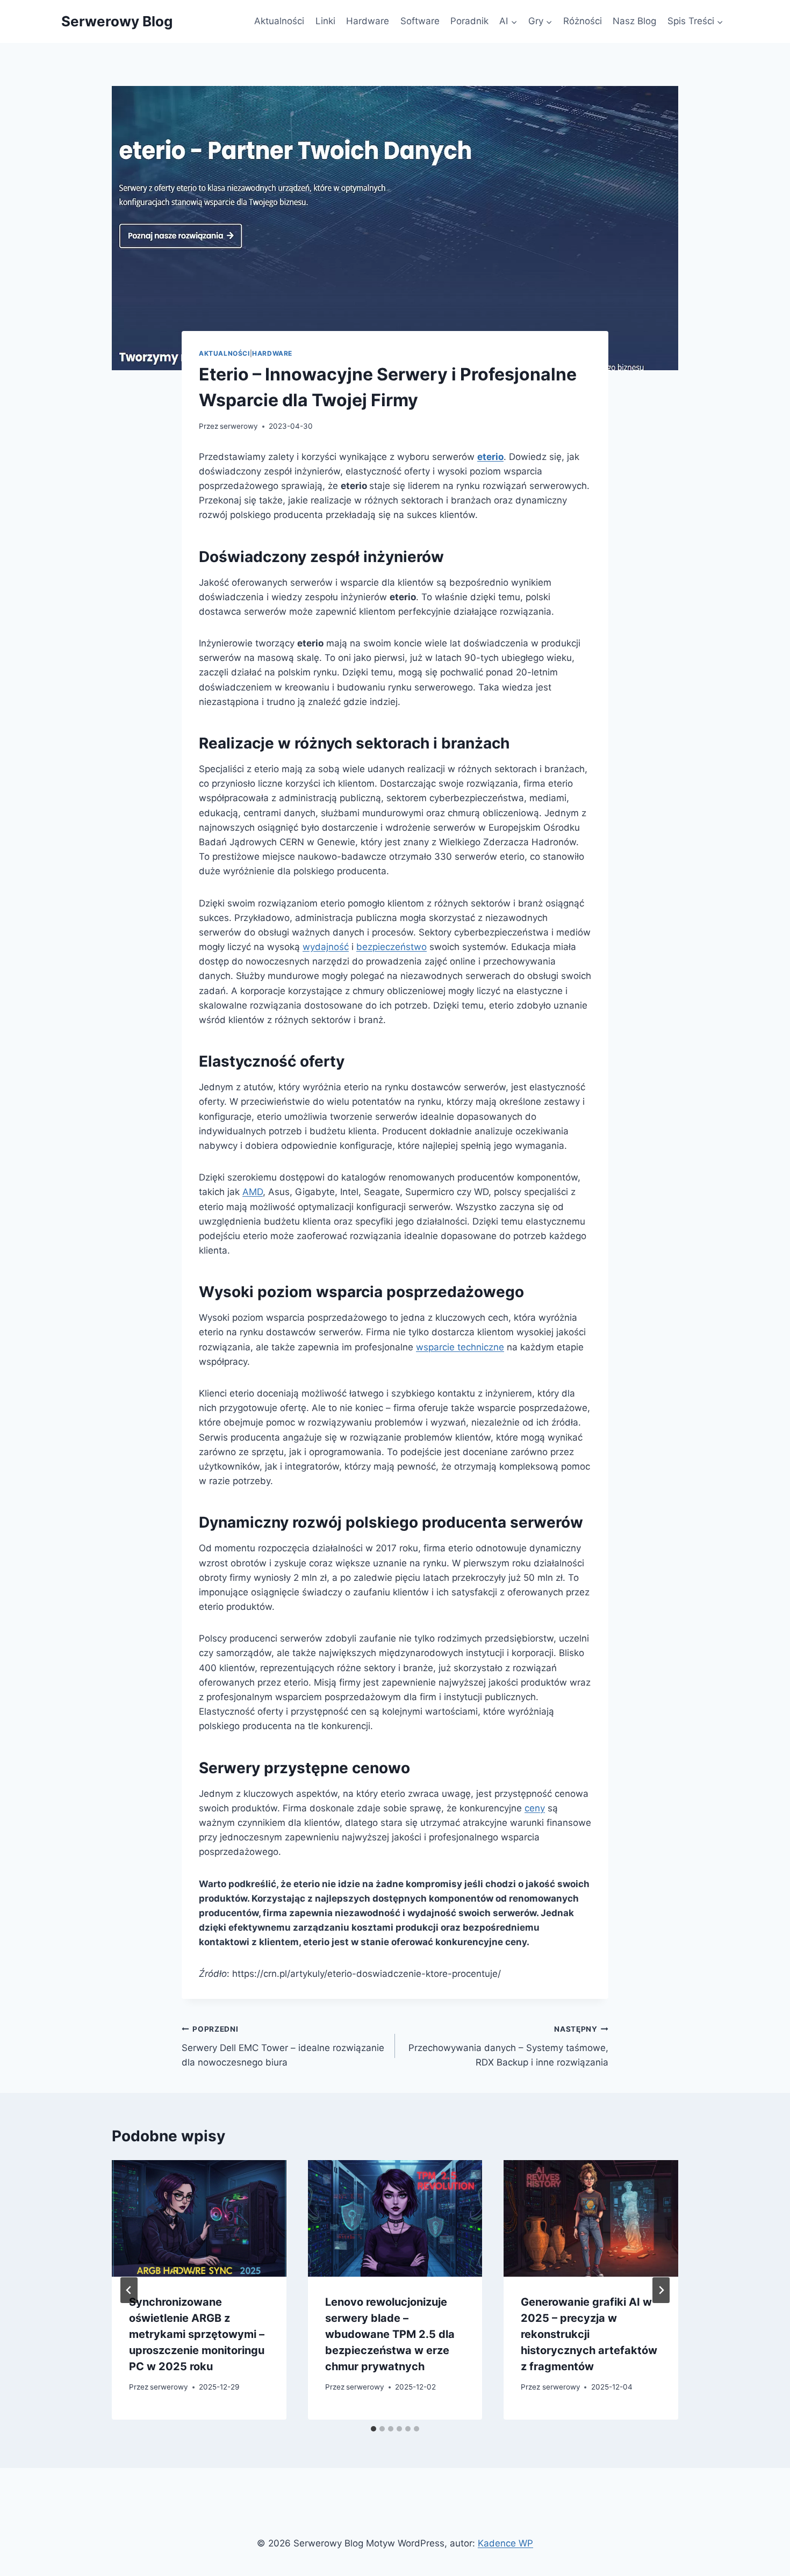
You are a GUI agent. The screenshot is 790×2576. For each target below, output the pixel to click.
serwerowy (239, 426)
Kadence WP (505, 2543)
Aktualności (279, 21)
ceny (535, 1808)
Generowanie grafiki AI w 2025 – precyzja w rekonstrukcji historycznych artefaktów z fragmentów (589, 2334)
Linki (325, 21)
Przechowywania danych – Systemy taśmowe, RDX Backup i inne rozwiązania (508, 2046)
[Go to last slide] (129, 2290)
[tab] (374, 2429)
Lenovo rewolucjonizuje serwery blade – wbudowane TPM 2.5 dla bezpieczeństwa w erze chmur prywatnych (390, 2334)
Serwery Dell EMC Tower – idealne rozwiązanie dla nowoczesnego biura (283, 2046)
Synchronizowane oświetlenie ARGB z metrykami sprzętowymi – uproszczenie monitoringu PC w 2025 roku (197, 2334)
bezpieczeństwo (392, 947)
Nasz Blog (634, 21)
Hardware (368, 21)
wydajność (326, 947)
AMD (253, 1192)
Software (420, 21)
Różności (583, 21)
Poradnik (469, 21)
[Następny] (661, 2290)
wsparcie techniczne (460, 1347)
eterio (490, 457)
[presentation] (199, 2218)
